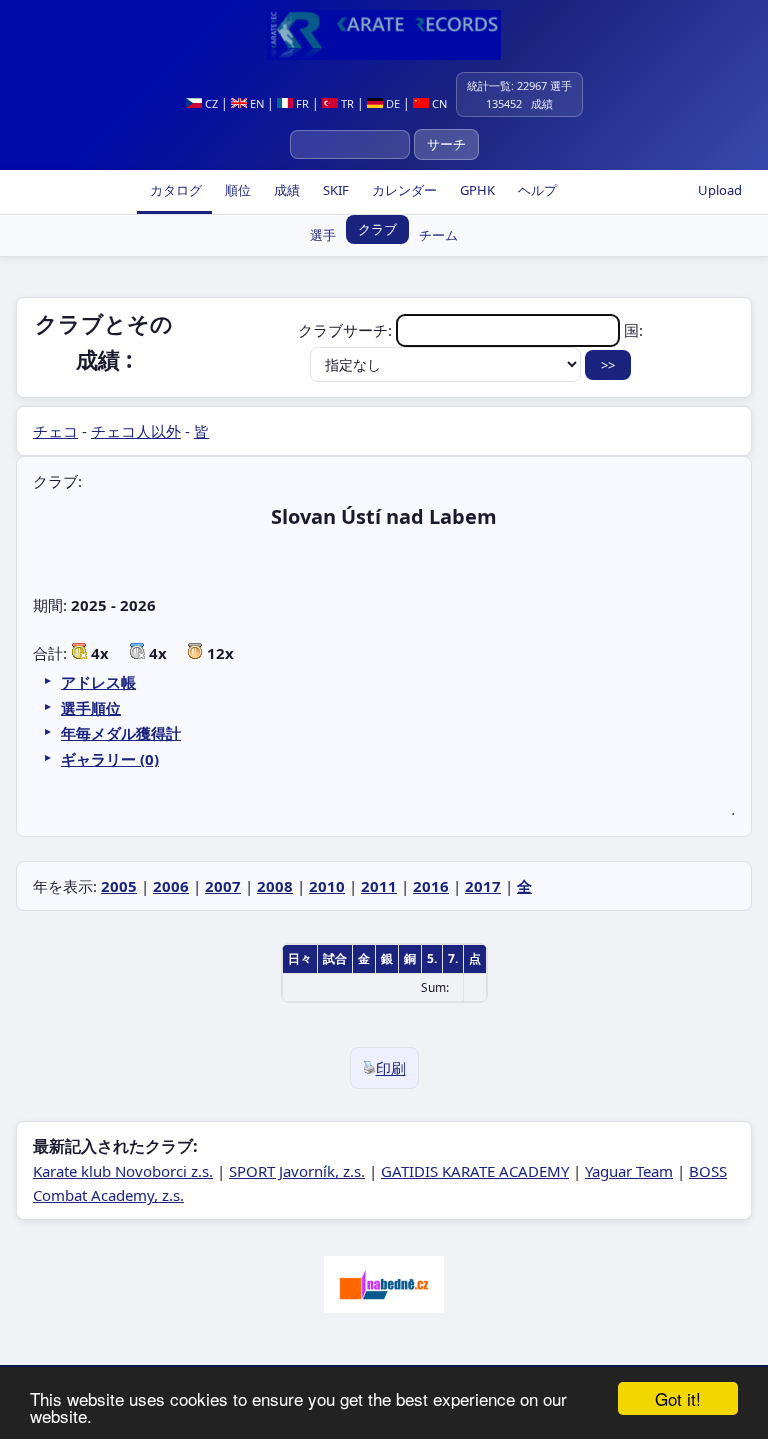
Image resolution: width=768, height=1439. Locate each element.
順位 (236, 190)
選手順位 (91, 708)
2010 (327, 886)
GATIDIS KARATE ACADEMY (475, 1171)
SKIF (334, 190)
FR (301, 103)
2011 (379, 886)
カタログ (174, 190)
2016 (431, 886)
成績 (285, 190)
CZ (210, 103)
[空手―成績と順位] (384, 35)
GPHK (476, 190)
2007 (223, 886)
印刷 (391, 1068)
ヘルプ (536, 190)
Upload (720, 190)
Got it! (678, 1398)
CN (438, 103)
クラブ (377, 229)
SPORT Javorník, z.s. (297, 1171)
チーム (438, 235)
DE (391, 103)
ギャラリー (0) (110, 759)
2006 (171, 886)
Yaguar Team (629, 1171)
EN (255, 103)
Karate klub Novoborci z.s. (123, 1171)
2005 (119, 886)
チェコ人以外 (136, 431)
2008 (275, 886)
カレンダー (403, 190)
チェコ (55, 431)
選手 (323, 235)
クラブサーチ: (347, 330)
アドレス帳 (98, 682)
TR (346, 103)
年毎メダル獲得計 (121, 733)
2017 (483, 886)
